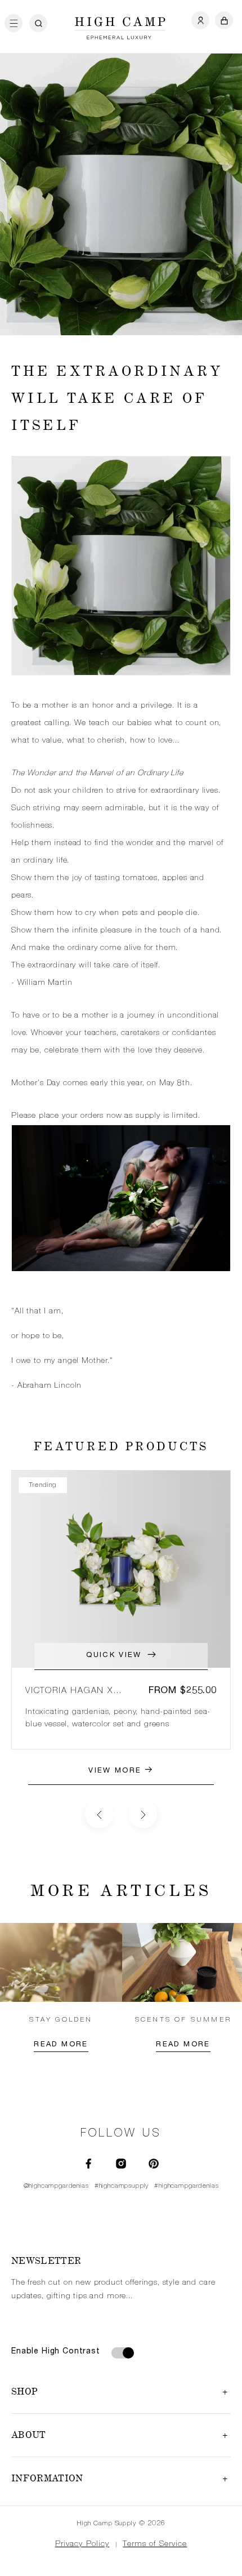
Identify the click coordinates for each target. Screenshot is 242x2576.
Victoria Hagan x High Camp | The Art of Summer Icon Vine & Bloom (80, 1692)
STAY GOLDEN (61, 2020)
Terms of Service (155, 2544)
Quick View (114, 1656)
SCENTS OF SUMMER (183, 2020)
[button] (17, 24)
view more (116, 1771)
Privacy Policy (82, 2544)
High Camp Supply (106, 2524)
